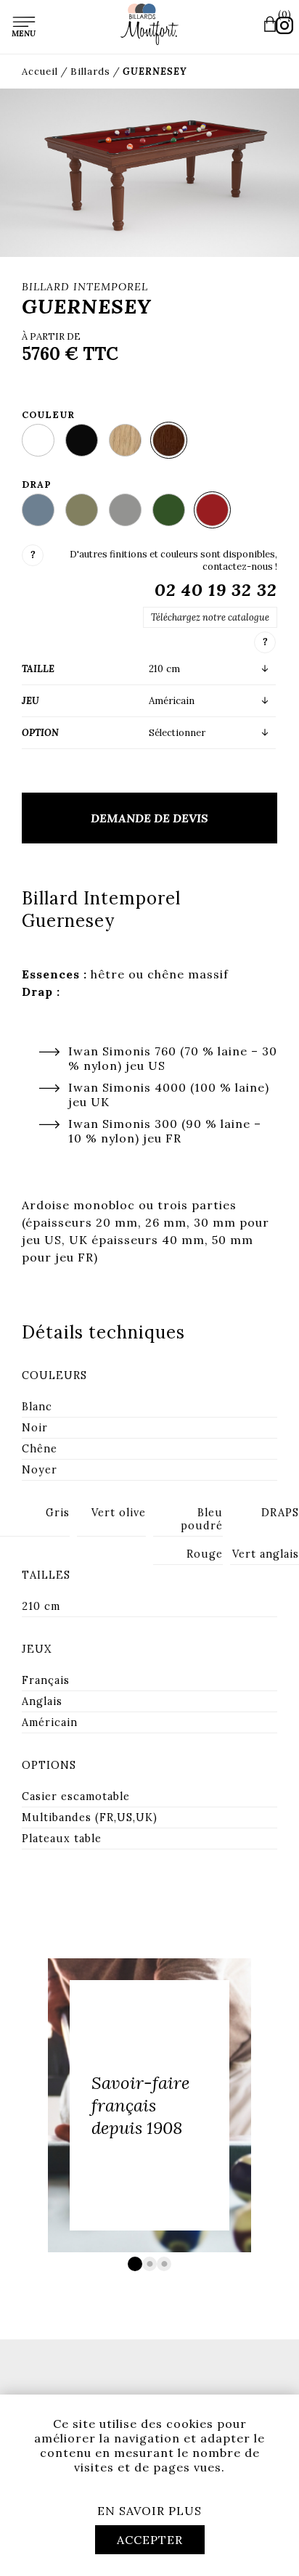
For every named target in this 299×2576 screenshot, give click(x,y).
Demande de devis (149, 818)
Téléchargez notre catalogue (210, 617)
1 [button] (135, 2264)
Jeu (30, 701)
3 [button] (164, 2264)
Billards (90, 71)
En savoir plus (149, 2511)
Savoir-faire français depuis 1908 (140, 2105)
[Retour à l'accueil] (149, 24)
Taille (38, 669)
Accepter (150, 2540)
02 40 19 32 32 (216, 590)
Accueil (40, 71)
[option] (149, 2105)
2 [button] (149, 2264)
